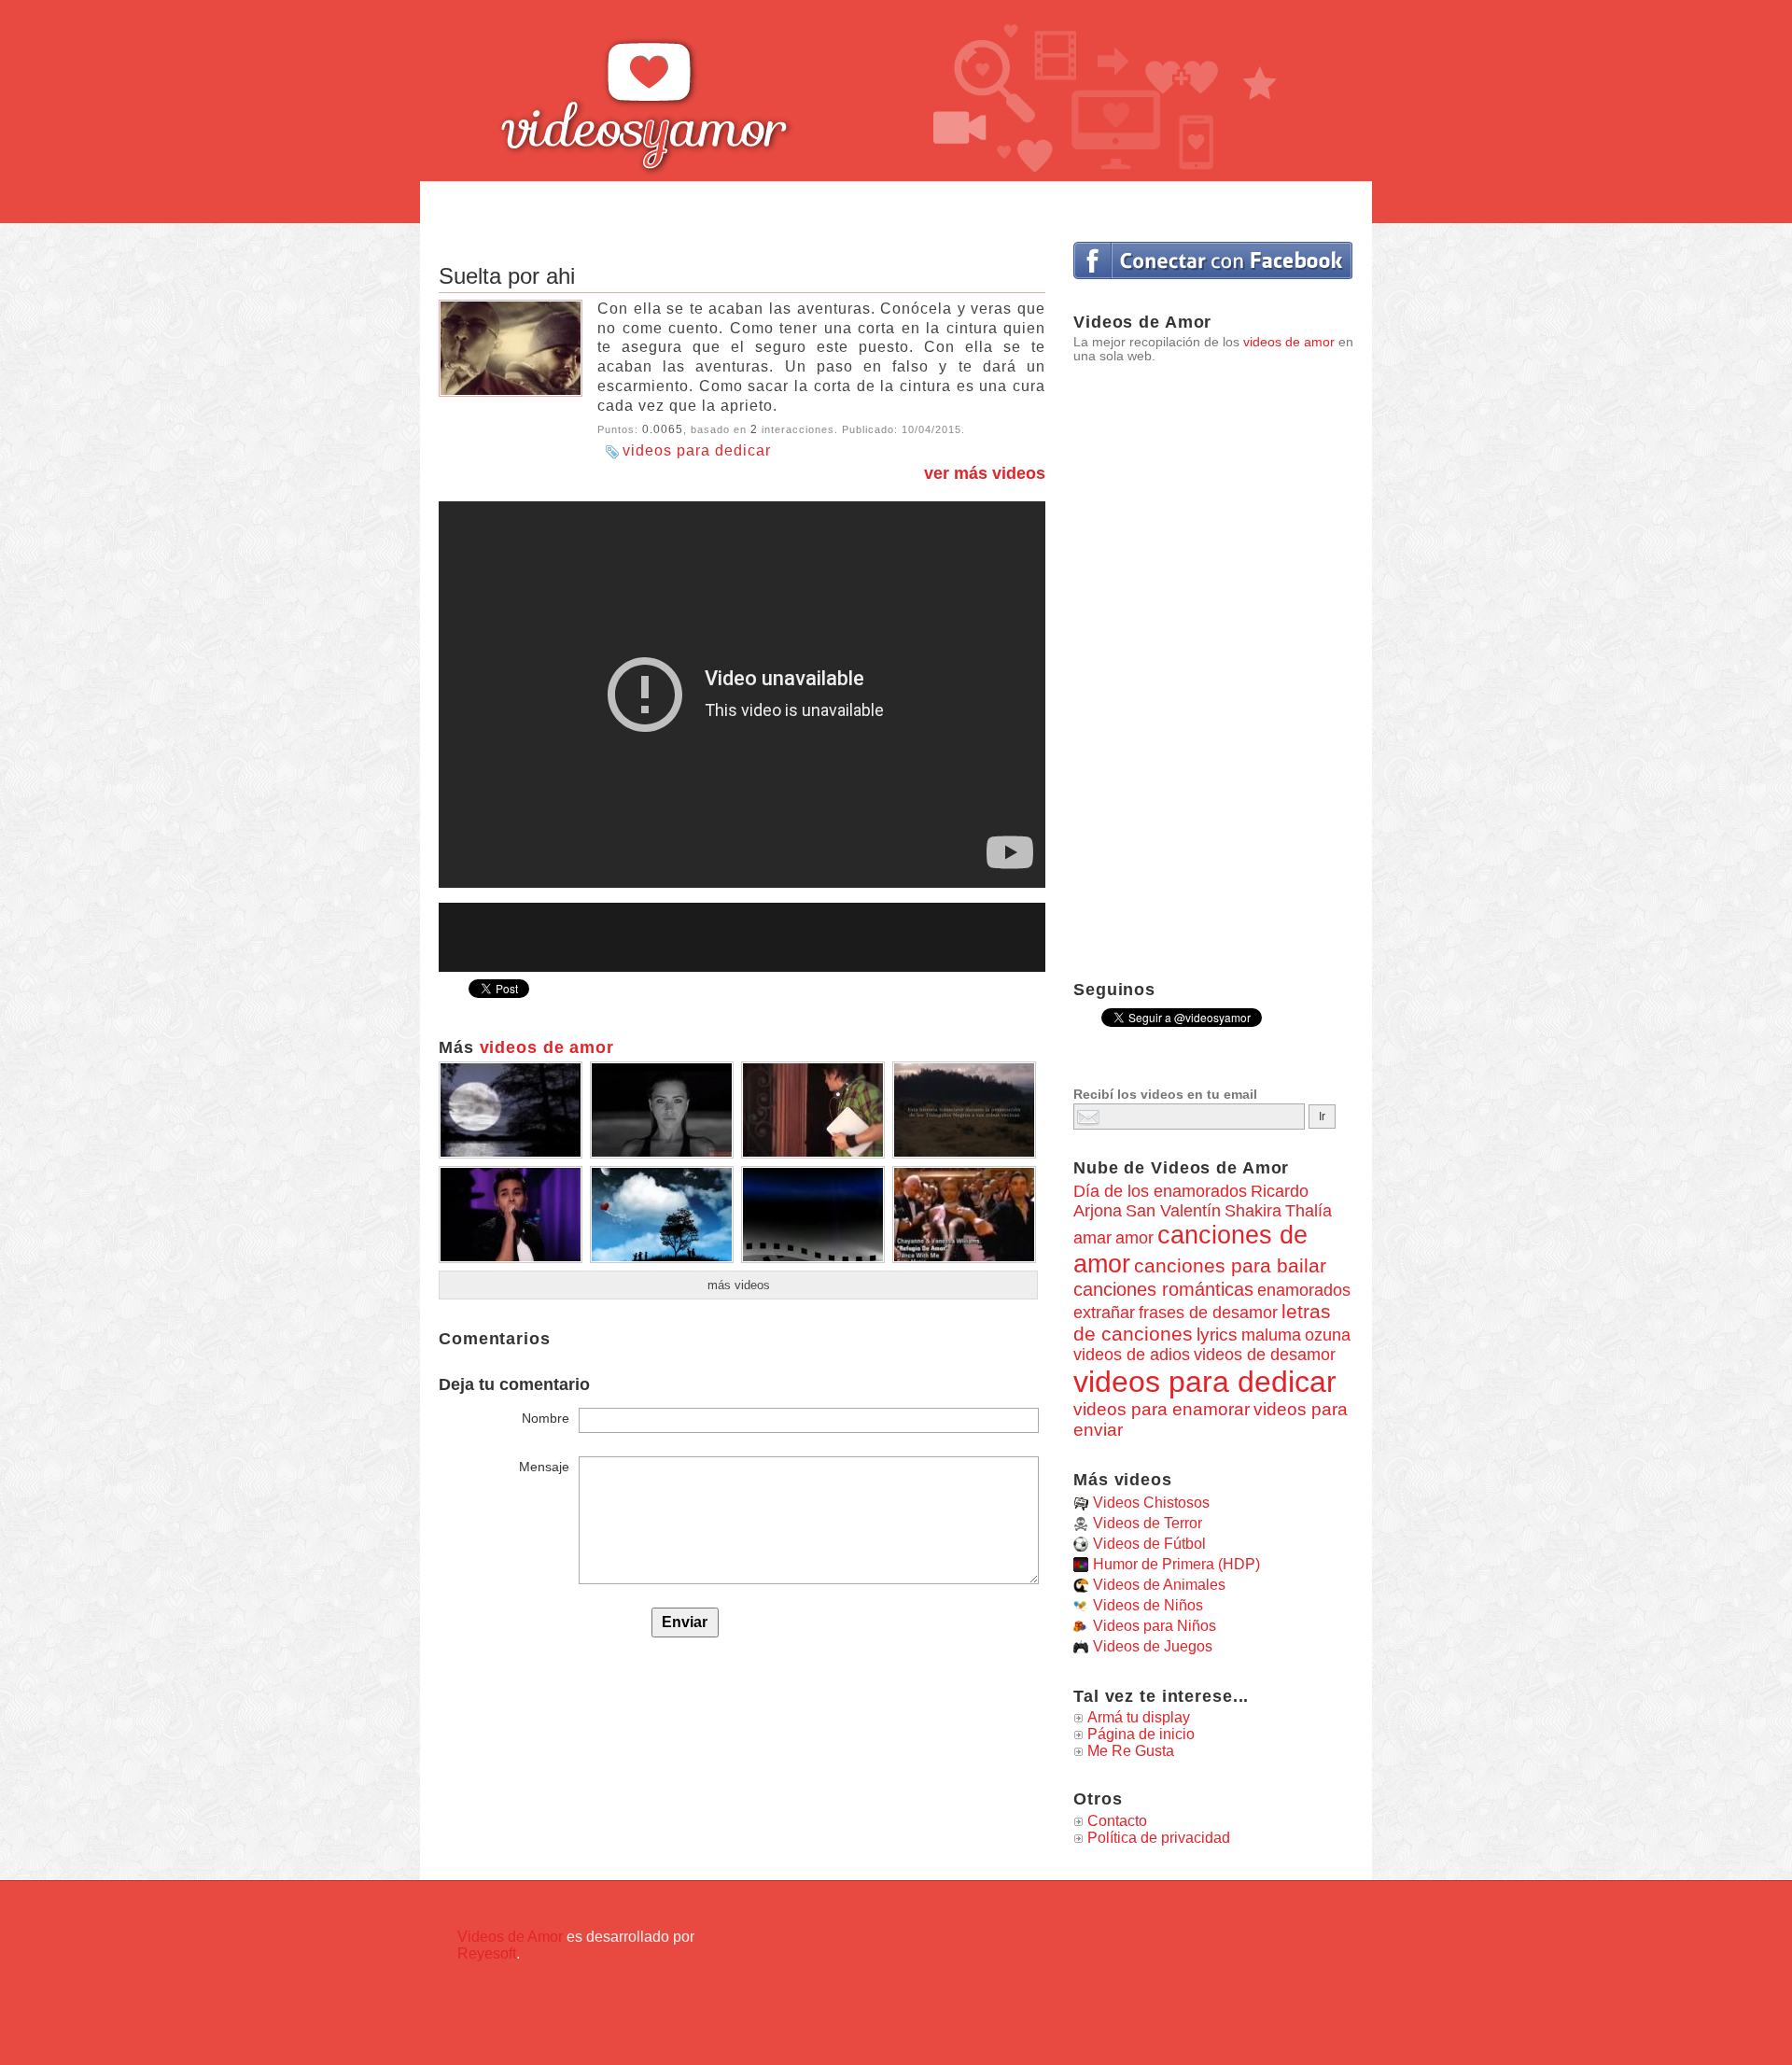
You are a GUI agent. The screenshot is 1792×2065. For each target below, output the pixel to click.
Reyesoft (487, 1953)
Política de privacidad (1159, 1838)
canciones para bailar (1230, 1266)
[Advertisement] (896, 203)
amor (1134, 1237)
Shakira (1253, 1211)
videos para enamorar (1162, 1409)
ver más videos (985, 473)
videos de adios (1132, 1355)
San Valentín (1173, 1211)
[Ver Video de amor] (511, 1152)
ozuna (1328, 1335)
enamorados (1304, 1290)
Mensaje (544, 1467)
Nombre (546, 1418)
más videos (739, 1285)
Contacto (1117, 1821)
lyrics (1217, 1335)
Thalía (1309, 1211)
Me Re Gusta (1131, 1751)
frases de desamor (1208, 1313)
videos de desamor (1265, 1355)
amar (1092, 1238)
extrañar (1104, 1313)
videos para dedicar (697, 450)
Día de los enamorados (1160, 1191)
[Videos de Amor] (695, 89)
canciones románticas (1163, 1289)
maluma (1271, 1335)
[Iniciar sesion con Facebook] (1213, 260)
